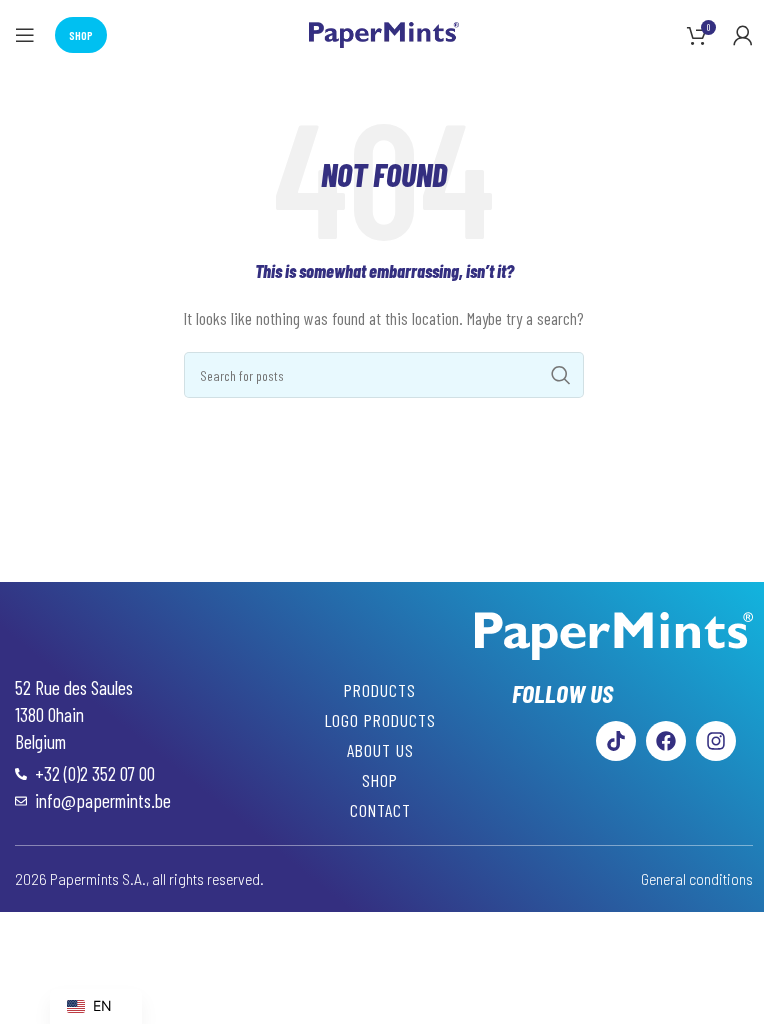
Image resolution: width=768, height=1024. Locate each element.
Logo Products (380, 720)
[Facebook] (666, 741)
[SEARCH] (561, 375)
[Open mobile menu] (25, 35)
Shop (81, 35)
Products (380, 690)
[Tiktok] (616, 741)
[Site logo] (384, 32)
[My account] (743, 35)
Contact (380, 810)
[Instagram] (716, 741)
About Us (380, 750)
